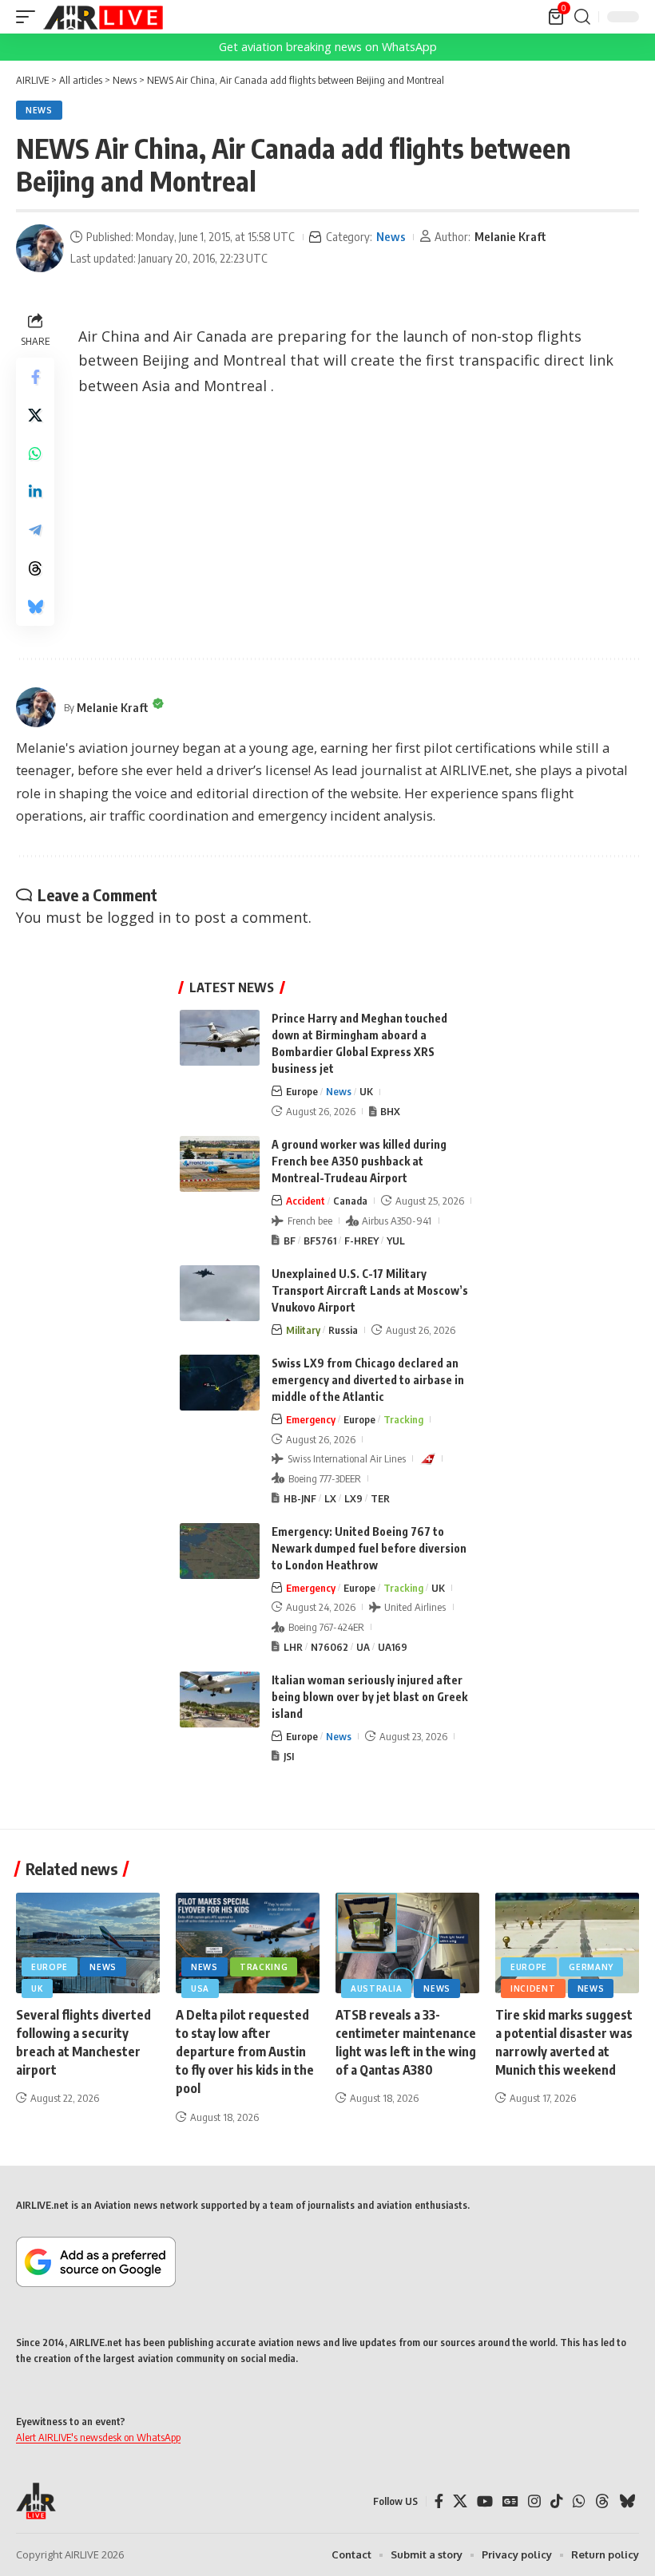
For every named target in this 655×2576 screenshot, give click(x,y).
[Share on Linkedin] (35, 492)
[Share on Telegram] (35, 530)
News (39, 110)
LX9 (353, 1498)
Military (303, 1330)
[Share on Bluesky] (35, 607)
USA (200, 1988)
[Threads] (602, 2501)
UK (366, 1091)
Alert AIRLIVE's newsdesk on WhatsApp (98, 2437)
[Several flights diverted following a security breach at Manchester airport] (88, 1943)
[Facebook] (439, 2501)
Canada (350, 1201)
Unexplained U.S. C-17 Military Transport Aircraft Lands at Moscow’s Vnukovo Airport (370, 1290)
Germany (591, 1967)
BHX (390, 1111)
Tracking (403, 1419)
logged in (139, 917)
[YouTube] (485, 2501)
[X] (460, 2501)
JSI (289, 1756)
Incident (533, 1988)
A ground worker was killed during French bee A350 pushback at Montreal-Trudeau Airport (359, 1161)
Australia (376, 1988)
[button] (30, 17)
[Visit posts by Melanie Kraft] (40, 248)
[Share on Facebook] (35, 377)
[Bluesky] (627, 2501)
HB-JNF (300, 1498)
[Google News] (510, 2501)
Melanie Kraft (510, 236)
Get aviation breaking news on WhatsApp (328, 47)
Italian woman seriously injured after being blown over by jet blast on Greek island (369, 1697)
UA (363, 1647)
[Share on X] (35, 415)
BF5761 (320, 1241)
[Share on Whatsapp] (35, 453)
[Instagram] (534, 2501)
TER (380, 1498)
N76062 (329, 1647)
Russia (343, 1330)
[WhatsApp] (579, 2501)
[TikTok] (557, 2501)
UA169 (393, 1647)
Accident (306, 1201)
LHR (293, 1647)
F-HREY (361, 1241)
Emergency (311, 1419)
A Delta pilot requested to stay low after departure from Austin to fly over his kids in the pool (245, 2052)
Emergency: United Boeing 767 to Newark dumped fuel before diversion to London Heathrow (369, 1548)
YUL (396, 1241)
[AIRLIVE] (103, 17)
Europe (302, 1091)
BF (290, 1241)
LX (330, 1498)
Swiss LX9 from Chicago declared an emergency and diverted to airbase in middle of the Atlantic (368, 1380)
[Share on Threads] (35, 568)
